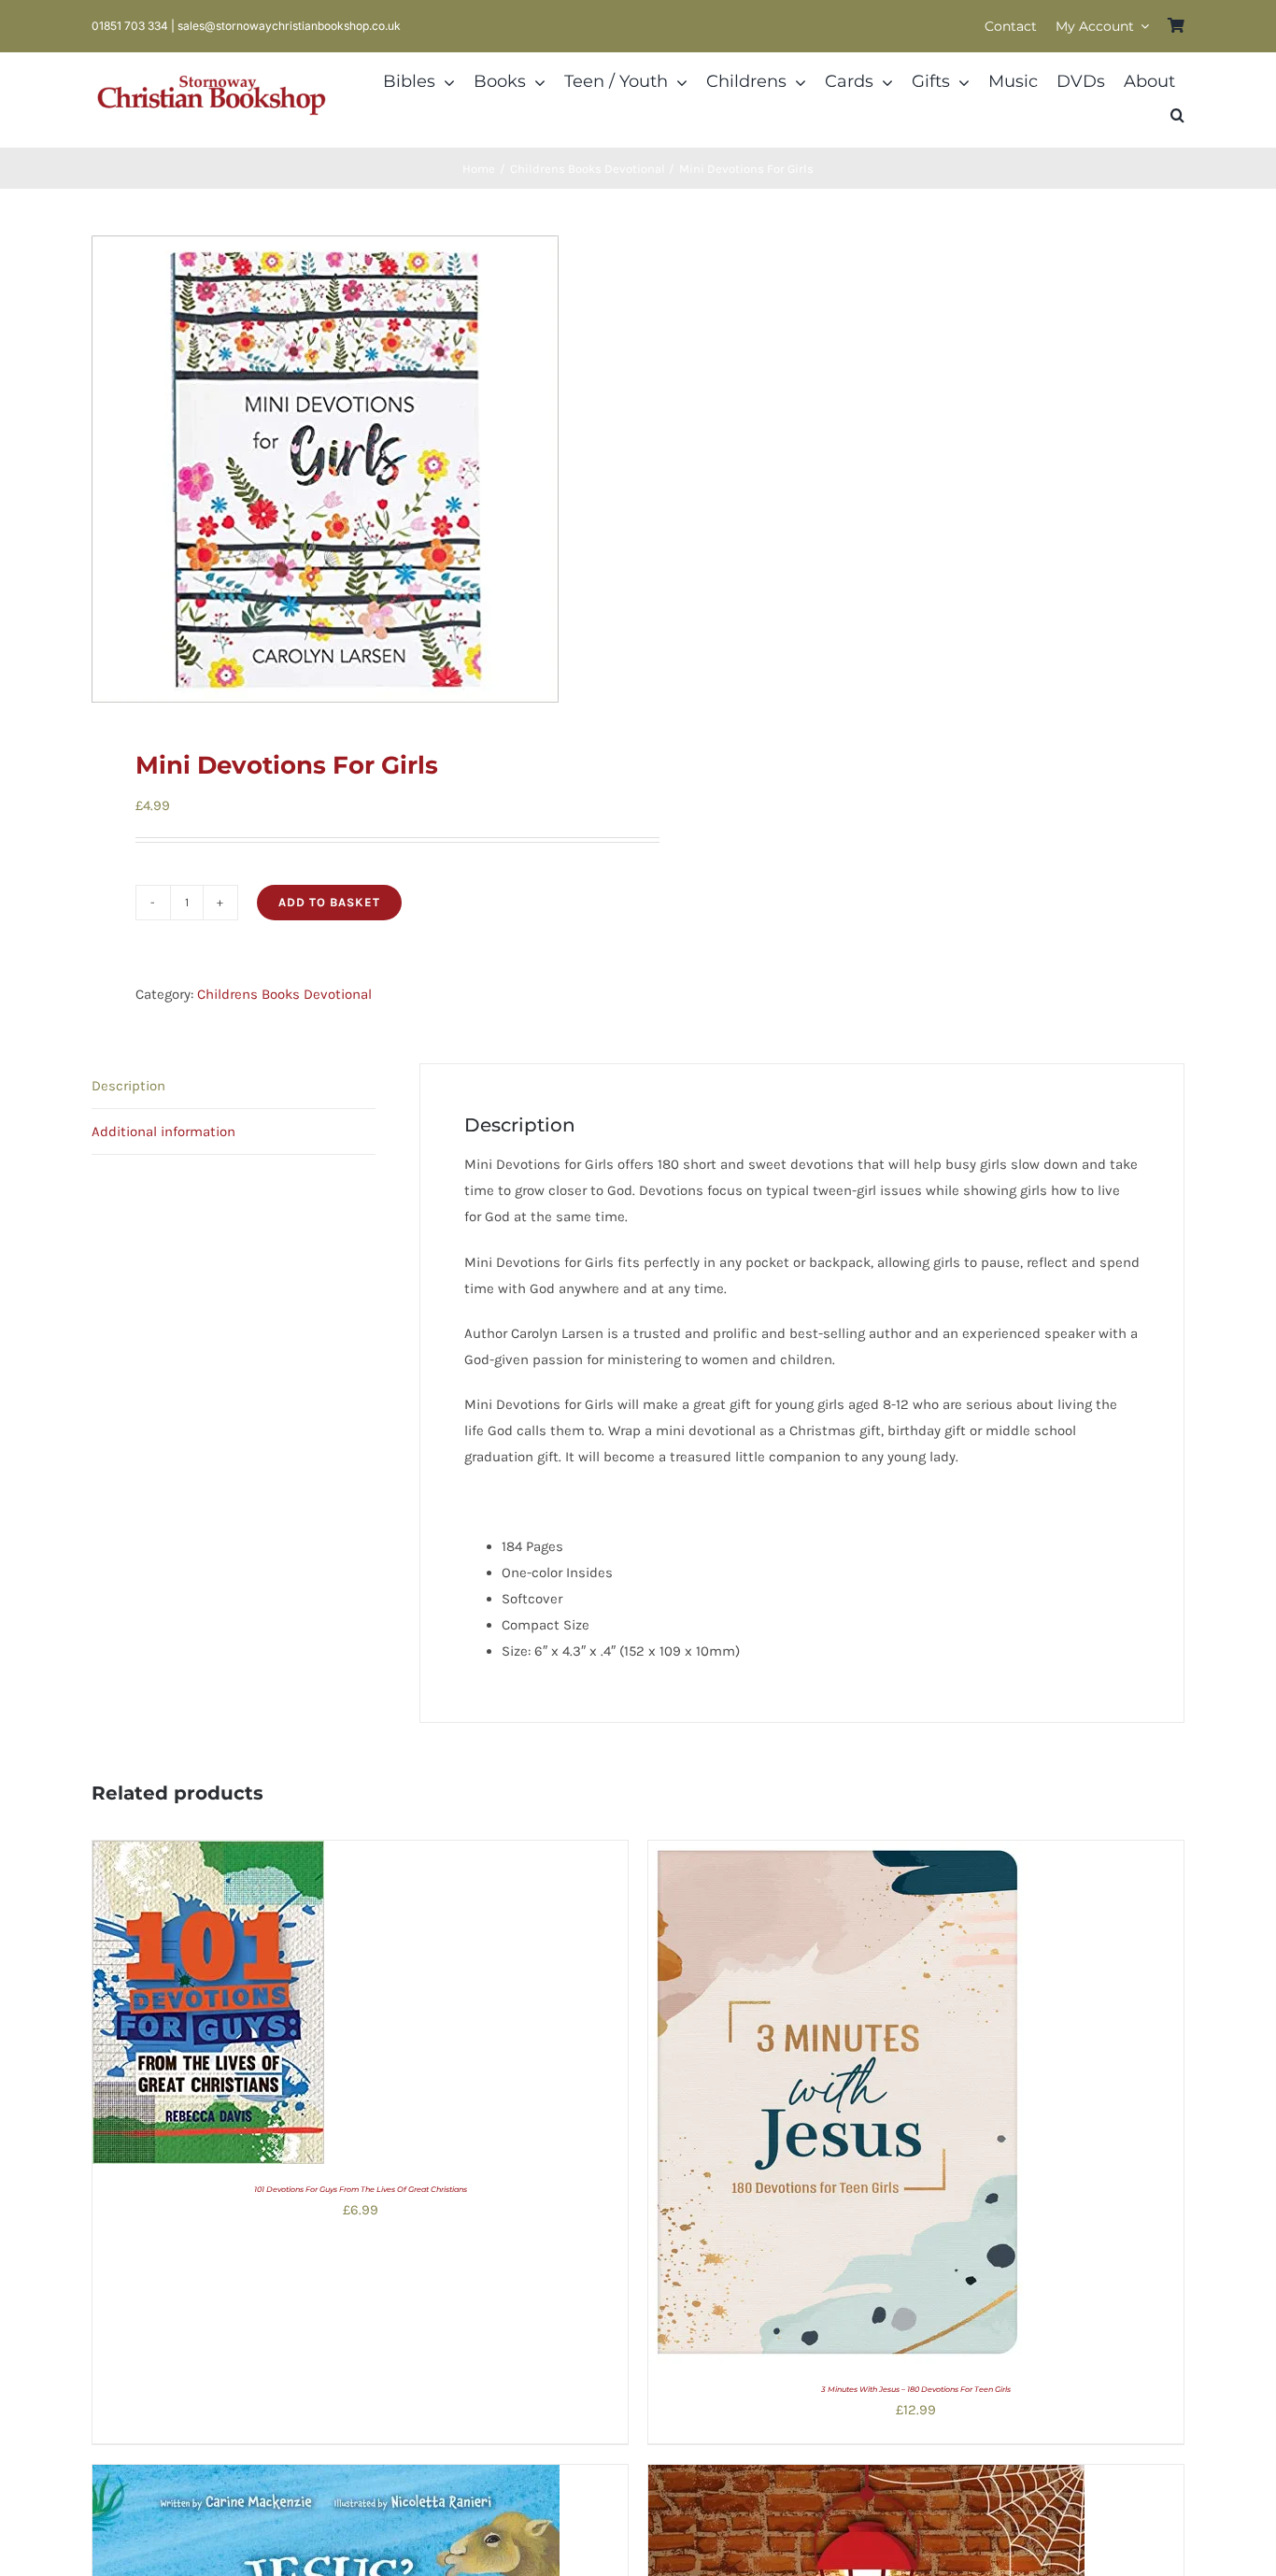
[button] (1177, 116)
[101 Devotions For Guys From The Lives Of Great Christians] (208, 1854)
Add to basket (329, 902)
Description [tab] (128, 1086)
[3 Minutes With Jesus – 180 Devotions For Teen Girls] (837, 1854)
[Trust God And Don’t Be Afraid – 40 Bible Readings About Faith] (866, 2478)
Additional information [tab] (163, 1131)
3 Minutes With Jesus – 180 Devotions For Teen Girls (916, 2389)
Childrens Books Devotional (284, 994)
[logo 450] (212, 73)
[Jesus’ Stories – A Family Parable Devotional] (326, 2478)
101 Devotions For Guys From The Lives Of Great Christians (361, 2189)
